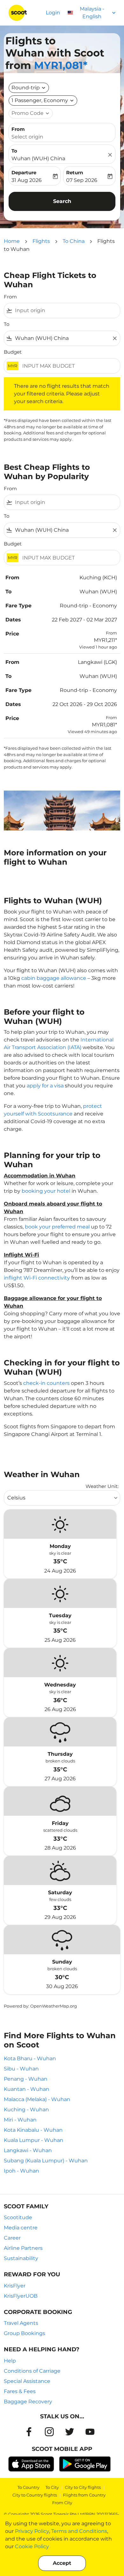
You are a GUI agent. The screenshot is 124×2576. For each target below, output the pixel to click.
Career (12, 2238)
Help (10, 2361)
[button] (43, 101)
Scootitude (18, 2217)
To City (52, 2487)
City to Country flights (35, 2495)
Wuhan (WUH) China (38, 158)
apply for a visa (45, 1086)
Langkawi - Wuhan (28, 2150)
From (18, 129)
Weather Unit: (102, 1486)
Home (12, 241)
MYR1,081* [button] (61, 65)
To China (74, 241)
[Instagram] (49, 2432)
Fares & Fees (20, 2391)
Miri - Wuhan (20, 2120)
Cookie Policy (32, 2546)
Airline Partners (23, 2248)
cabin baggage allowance (54, 978)
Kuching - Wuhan (26, 2110)
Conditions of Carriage (32, 2371)
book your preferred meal (57, 1227)
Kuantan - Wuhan (27, 2089)
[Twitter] (70, 2432)
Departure (24, 173)
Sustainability (21, 2258)
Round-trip (26, 88)
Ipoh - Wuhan (21, 2171)
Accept (62, 2563)
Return (75, 173)
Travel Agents (21, 2323)
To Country (28, 2487)
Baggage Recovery (28, 2402)
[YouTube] (90, 2432)
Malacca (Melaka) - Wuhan (37, 2099)
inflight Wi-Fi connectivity (37, 1278)
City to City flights (83, 2487)
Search (62, 201)
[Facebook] (29, 2432)
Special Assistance (27, 2381)
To (14, 151)
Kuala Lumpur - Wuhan (34, 2140)
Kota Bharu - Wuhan (30, 2058)
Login (53, 13)
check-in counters (46, 1383)
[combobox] (66, 311)
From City (62, 2503)
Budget (13, 352)
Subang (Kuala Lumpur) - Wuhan (46, 2161)
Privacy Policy (32, 2531)
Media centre (21, 2228)
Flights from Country (84, 2495)
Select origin (27, 137)
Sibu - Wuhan (21, 2069)
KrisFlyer (15, 2286)
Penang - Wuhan (26, 2079)
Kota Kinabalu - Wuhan (33, 2130)
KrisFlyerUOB (21, 2296)
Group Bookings (24, 2333)
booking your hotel (46, 1191)
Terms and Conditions (79, 2531)
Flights (41, 241)
